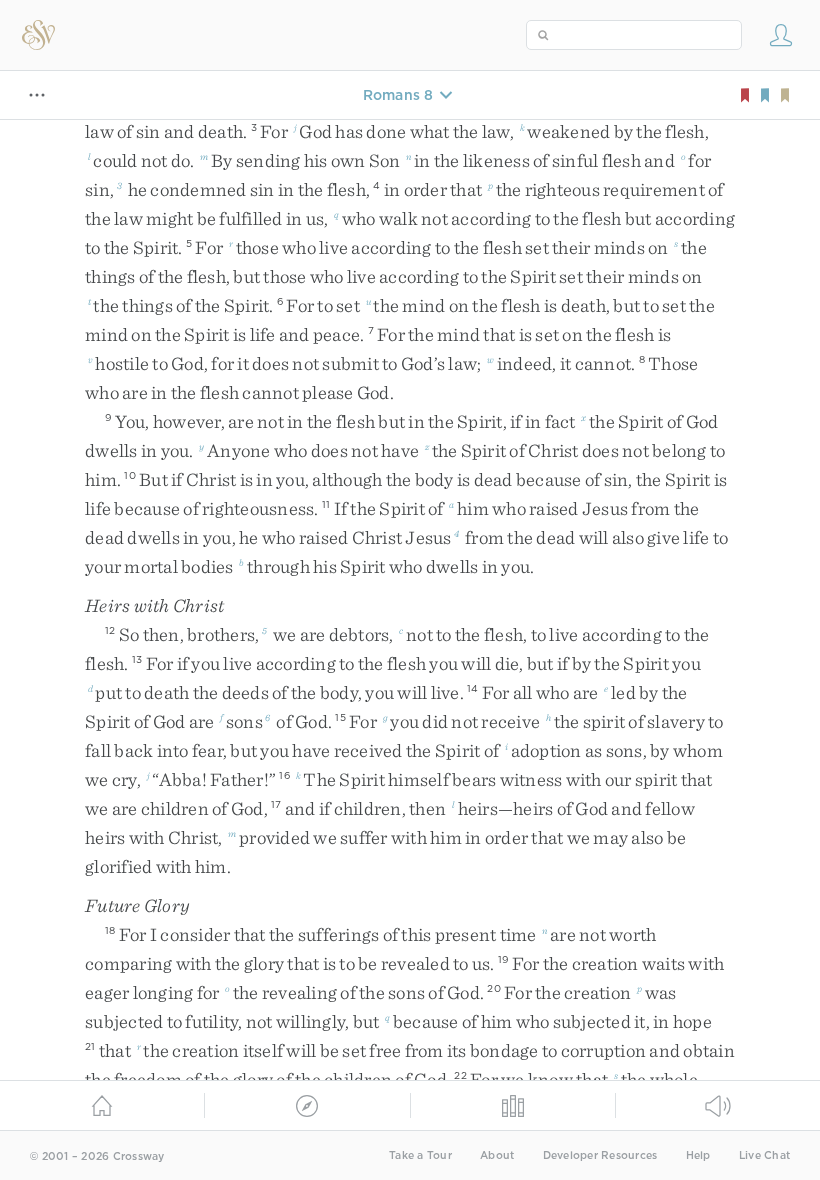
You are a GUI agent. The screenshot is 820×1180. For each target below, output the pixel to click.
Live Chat (764, 1155)
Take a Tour (420, 1155)
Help (698, 1155)
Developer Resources (600, 1155)
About (497, 1155)
